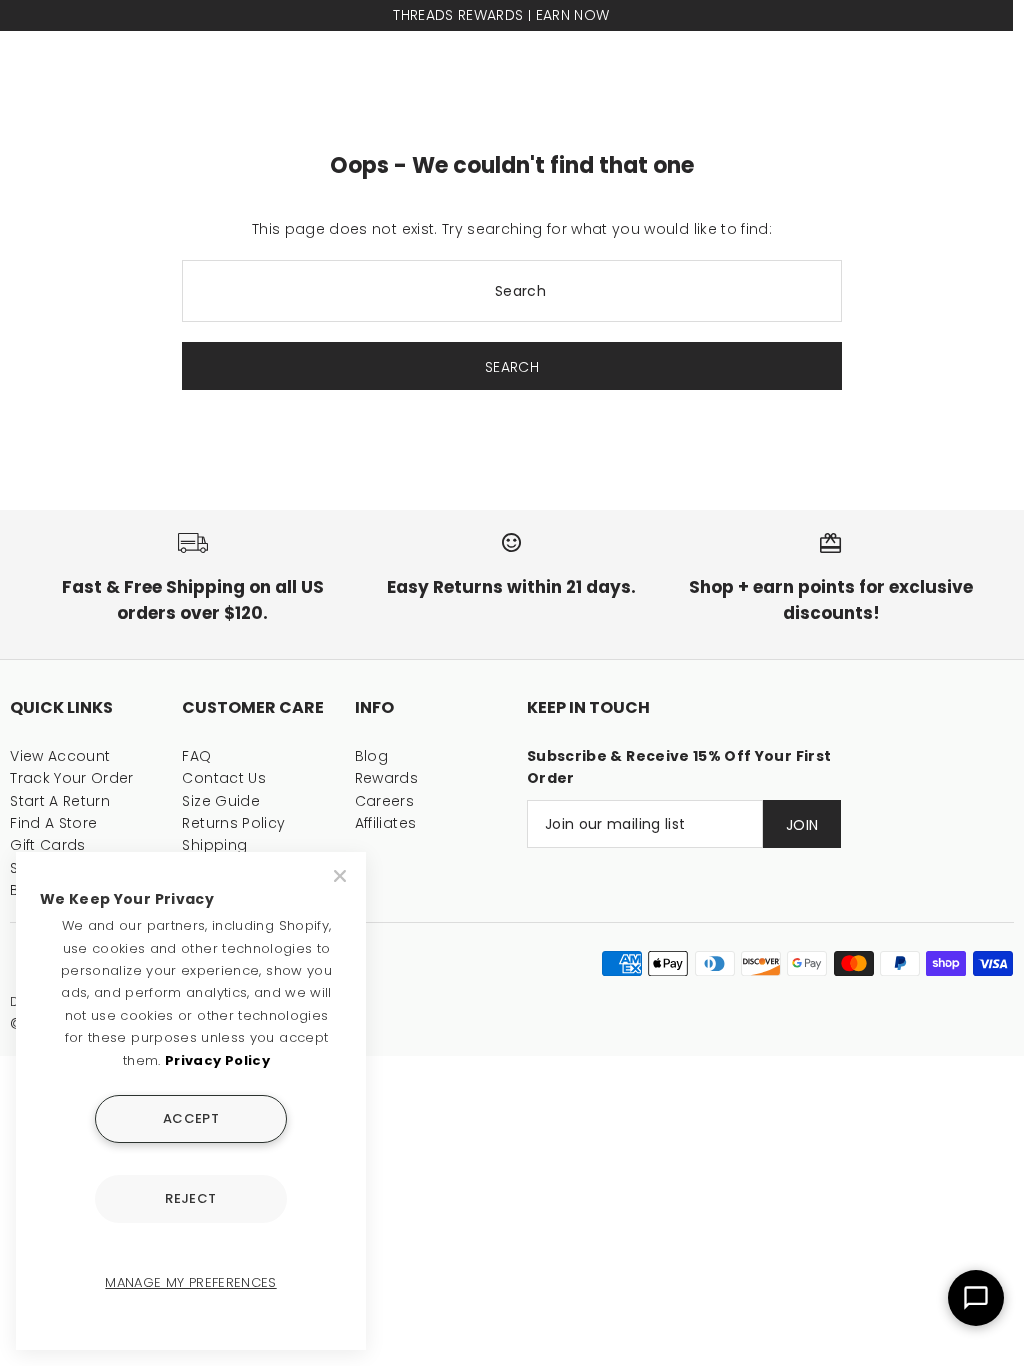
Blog (371, 756)
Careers (384, 801)
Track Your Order (72, 778)
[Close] (342, 876)
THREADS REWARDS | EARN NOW (501, 15)
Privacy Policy (217, 1060)
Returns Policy (233, 823)
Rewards (386, 778)
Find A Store (53, 823)
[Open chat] (976, 1298)
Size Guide (221, 801)
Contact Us (224, 778)
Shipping (214, 845)
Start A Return (60, 801)
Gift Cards (48, 845)
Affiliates (386, 823)
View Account (60, 756)
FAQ (196, 756)
